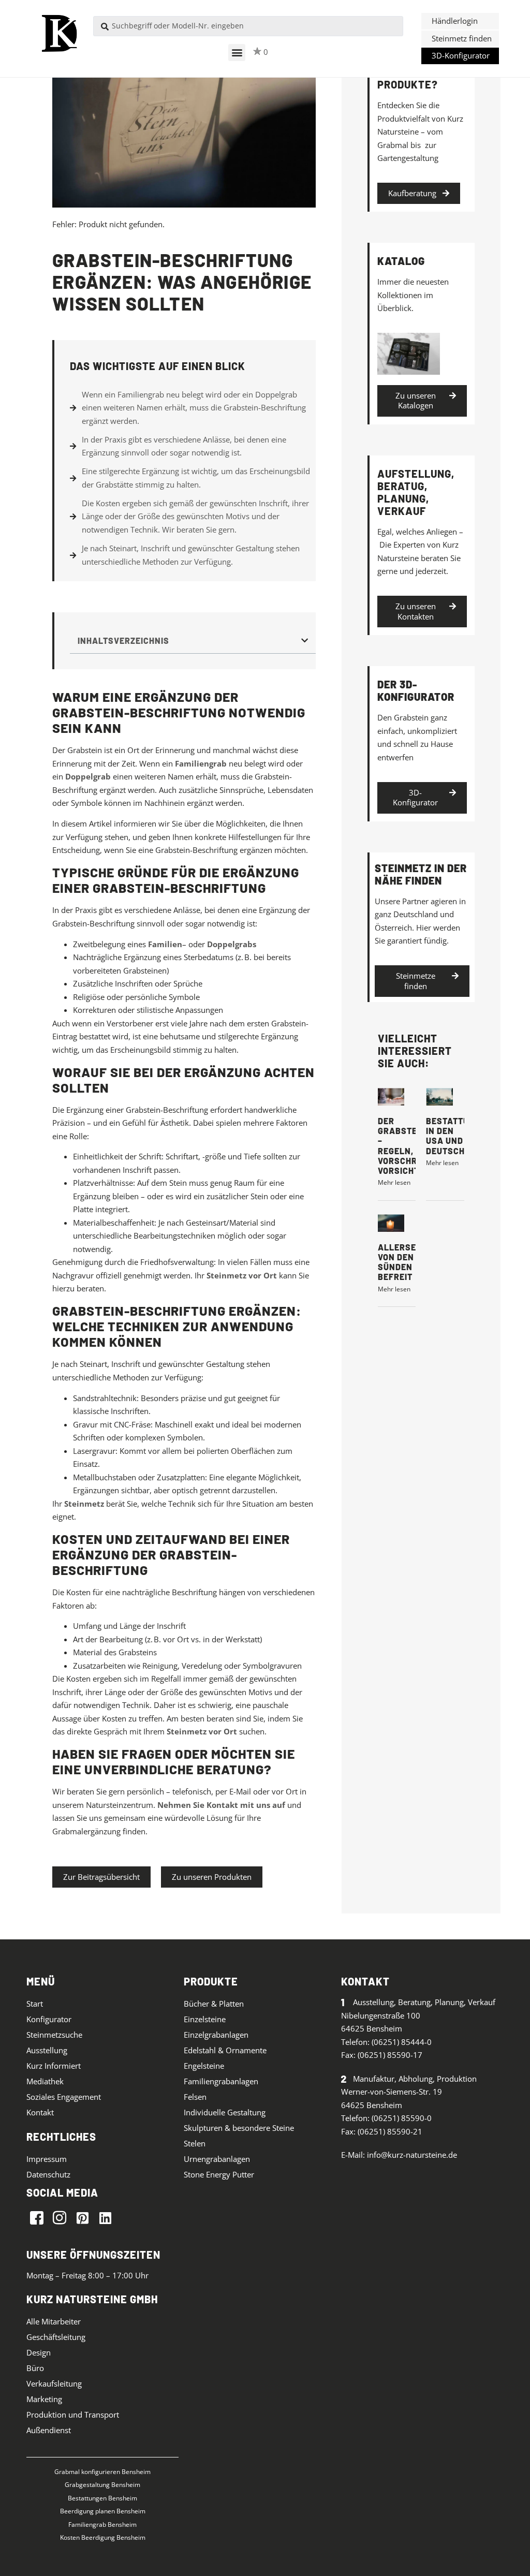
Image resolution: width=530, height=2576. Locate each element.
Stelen (195, 2143)
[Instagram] (60, 2217)
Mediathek (45, 2081)
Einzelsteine (205, 2019)
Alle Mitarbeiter (54, 2321)
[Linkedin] (105, 2217)
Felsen (195, 2097)
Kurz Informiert (54, 2066)
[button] (237, 53)
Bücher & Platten (214, 2004)
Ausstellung (47, 2050)
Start (35, 2004)
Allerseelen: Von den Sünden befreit (410, 1262)
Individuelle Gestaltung (225, 2112)
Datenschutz (48, 2174)
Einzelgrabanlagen (216, 2035)
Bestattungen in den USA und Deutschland (459, 1136)
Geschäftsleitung (56, 2337)
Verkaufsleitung (54, 2383)
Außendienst (49, 2430)
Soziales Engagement (64, 2097)
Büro (35, 2368)
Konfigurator (49, 2019)
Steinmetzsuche (54, 2035)
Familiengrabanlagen (221, 2081)
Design (39, 2352)
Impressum (47, 2159)
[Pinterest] (82, 2217)
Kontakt (40, 2112)
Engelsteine (204, 2066)
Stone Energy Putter (219, 2174)
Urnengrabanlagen (217, 2159)
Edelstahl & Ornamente (225, 2050)
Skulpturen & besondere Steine (239, 2128)
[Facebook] (37, 2217)
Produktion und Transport (73, 2415)
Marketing (44, 2399)
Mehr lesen (394, 1182)
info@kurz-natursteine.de (412, 2155)
